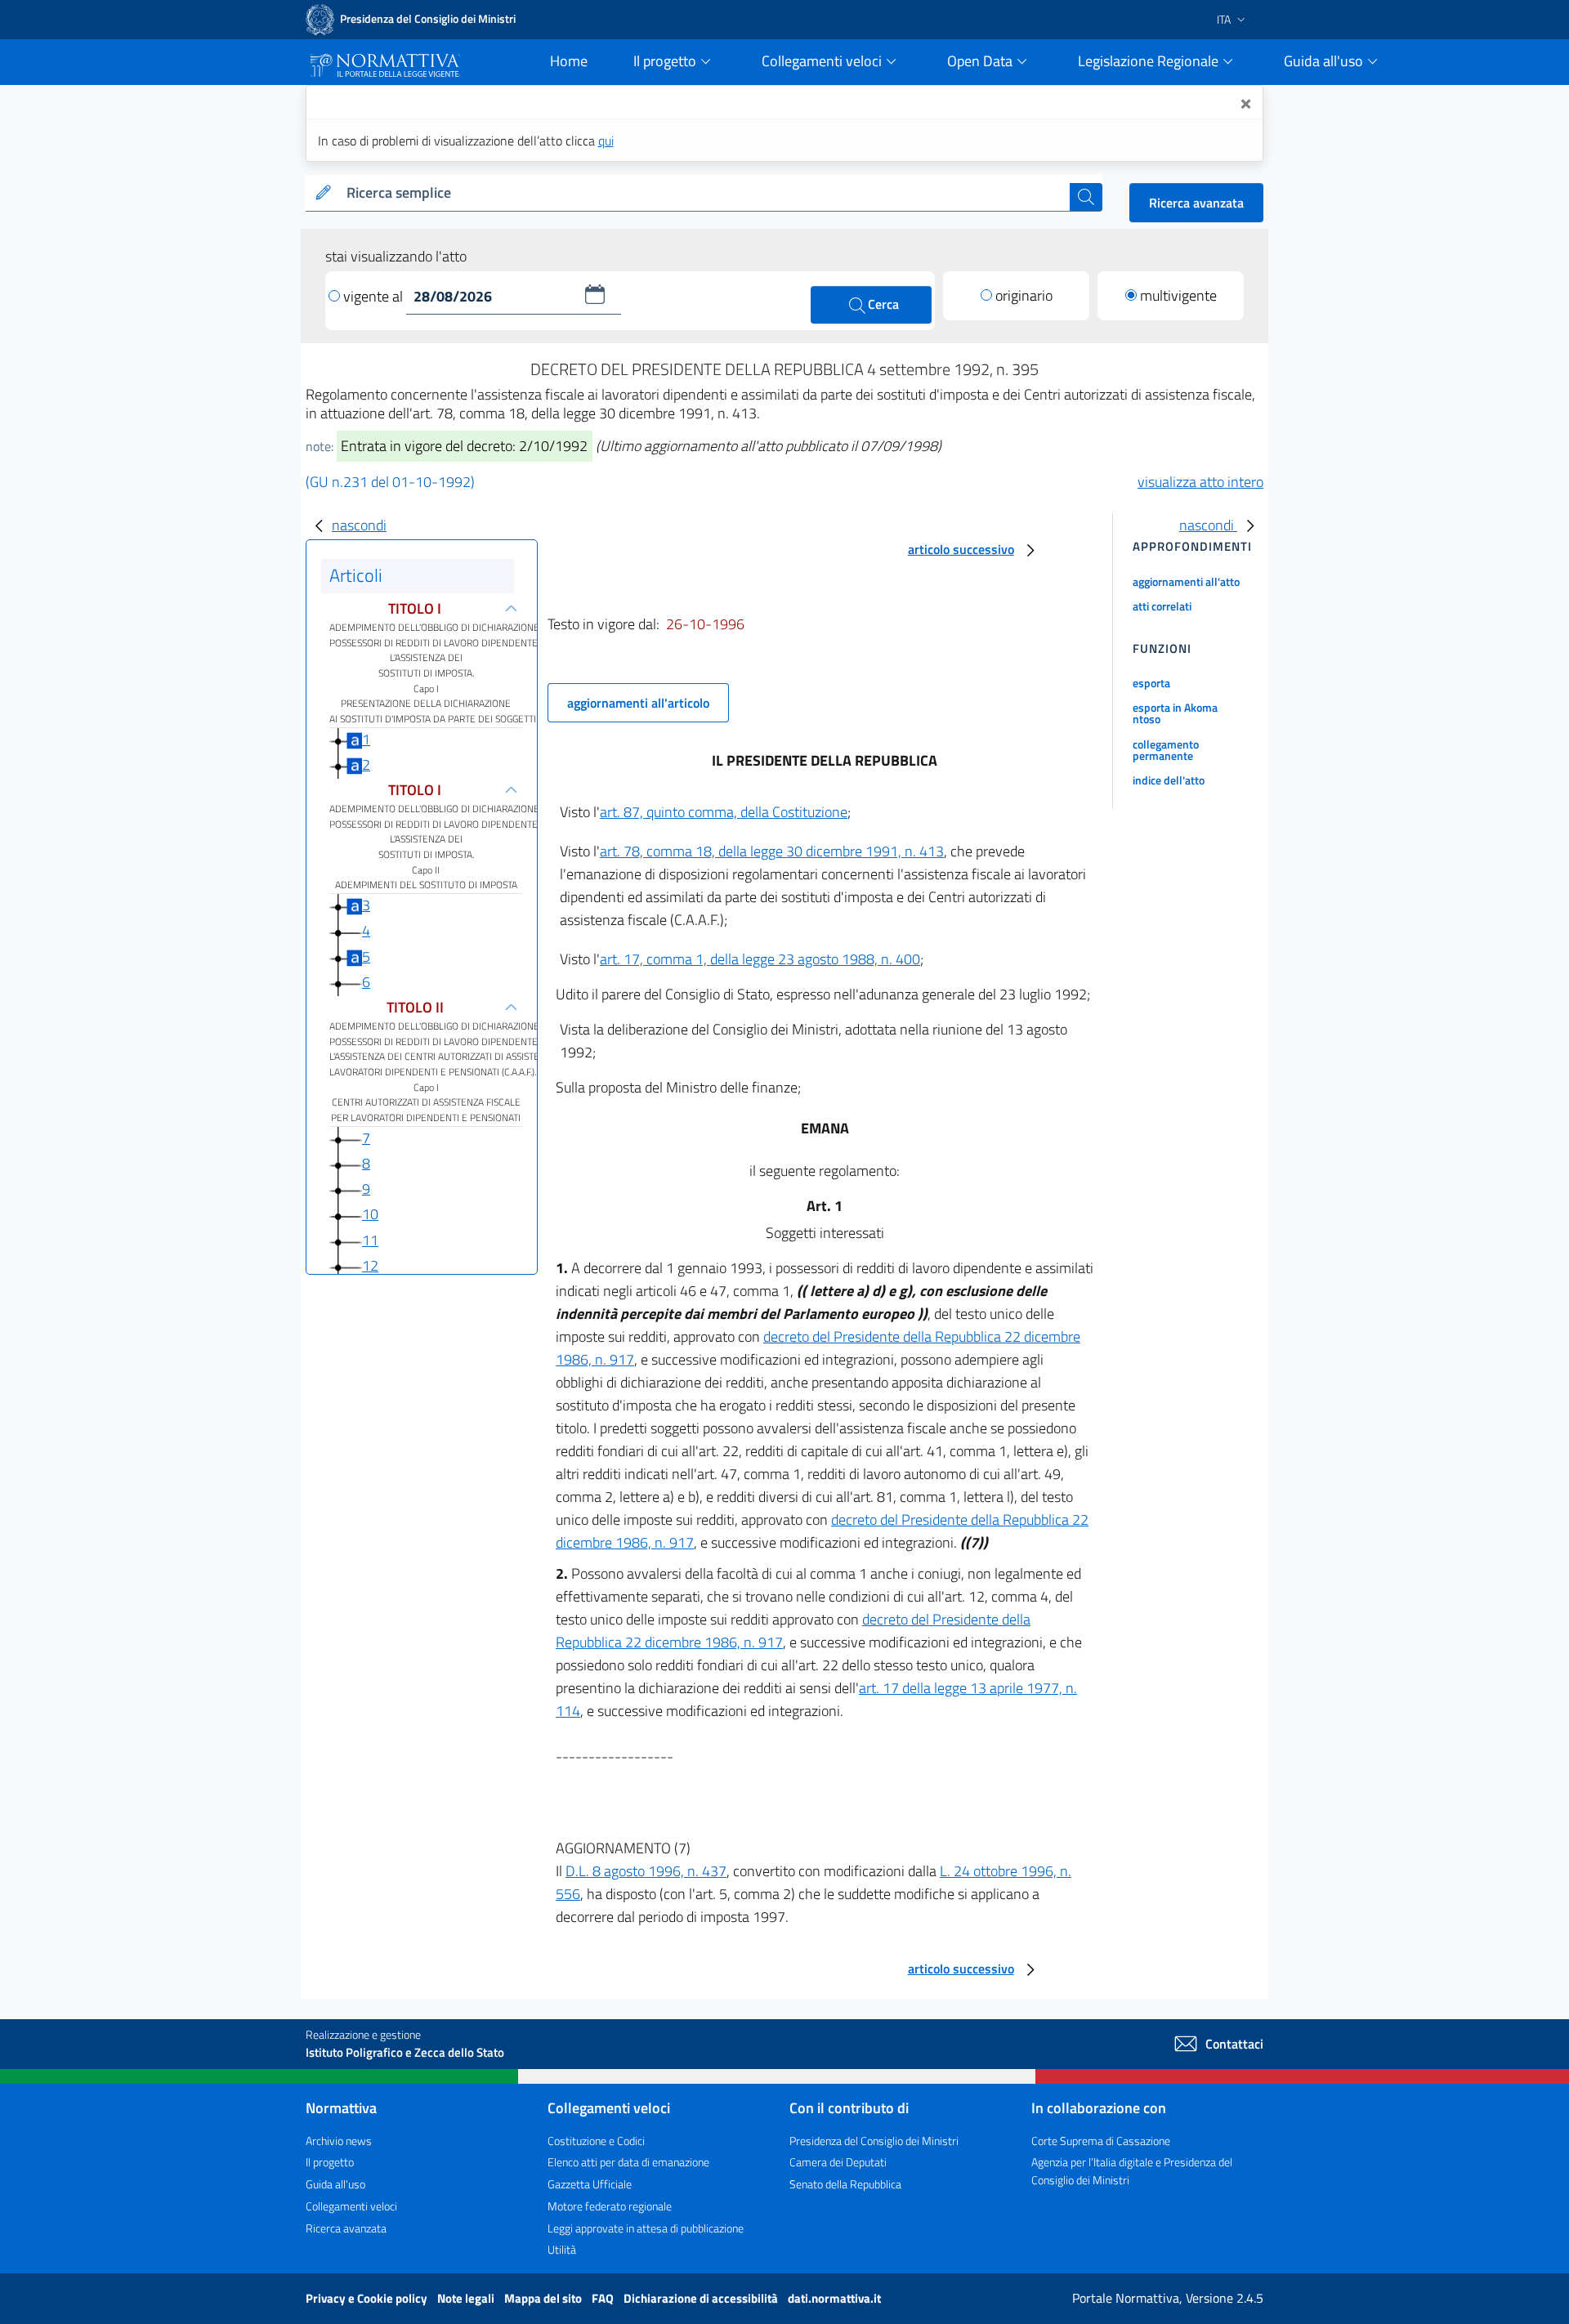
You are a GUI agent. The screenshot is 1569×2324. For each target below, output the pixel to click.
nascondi (359, 525)
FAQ (604, 2298)
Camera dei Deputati (838, 2162)
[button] (595, 294)
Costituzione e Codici (596, 2141)
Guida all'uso (335, 2184)
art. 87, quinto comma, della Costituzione (724, 812)
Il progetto (330, 2162)
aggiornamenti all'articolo (638, 703)
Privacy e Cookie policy (368, 2298)
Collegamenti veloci (351, 2206)
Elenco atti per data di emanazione (628, 2162)
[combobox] (705, 193)
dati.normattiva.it (834, 2298)
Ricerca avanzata (1196, 203)
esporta (1151, 683)
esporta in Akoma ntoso (1175, 713)
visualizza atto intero (1200, 482)
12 (370, 1265)
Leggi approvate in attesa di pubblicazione (646, 2228)
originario (1024, 295)
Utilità (562, 2249)
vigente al (375, 296)
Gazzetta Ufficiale (590, 2184)
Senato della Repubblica (845, 2184)
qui (606, 141)
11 (370, 1240)
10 (370, 1214)
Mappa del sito (544, 2298)
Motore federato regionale (610, 2206)
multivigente (1178, 295)
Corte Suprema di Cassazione (1101, 2141)
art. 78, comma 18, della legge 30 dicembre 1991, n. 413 (772, 851)
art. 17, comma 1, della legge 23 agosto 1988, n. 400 (760, 959)
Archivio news (339, 2141)
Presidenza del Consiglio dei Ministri (874, 2141)
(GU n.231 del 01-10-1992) (390, 482)
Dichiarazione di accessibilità (702, 2298)
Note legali (467, 2298)
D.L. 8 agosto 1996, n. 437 (646, 1871)
